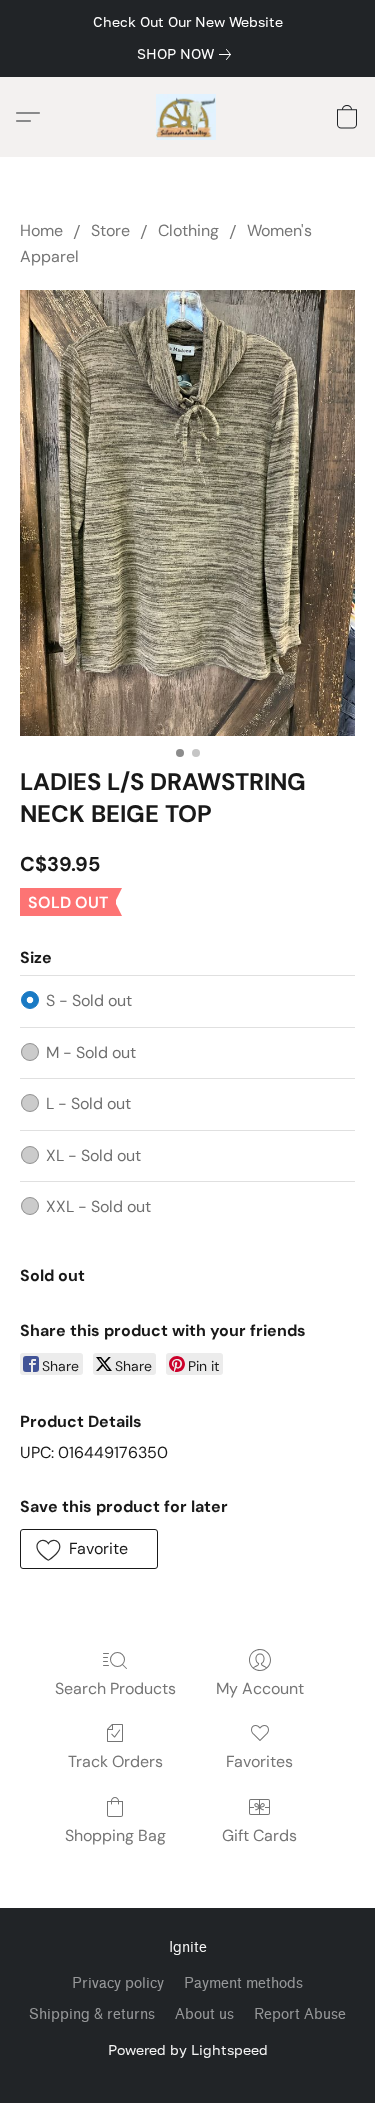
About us (204, 2014)
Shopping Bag (115, 1835)
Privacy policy (118, 1983)
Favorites (259, 1761)
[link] (188, 54)
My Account (260, 1688)
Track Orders (115, 1761)
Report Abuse (300, 2014)
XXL (98, 1206)
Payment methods (243, 1983)
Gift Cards (259, 1835)
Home (41, 230)
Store (110, 230)
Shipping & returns (92, 2014)
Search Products (115, 1688)
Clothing (188, 230)
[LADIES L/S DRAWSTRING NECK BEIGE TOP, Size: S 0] (187, 513)
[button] (187, 117)
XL (93, 1155)
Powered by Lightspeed (188, 2049)
